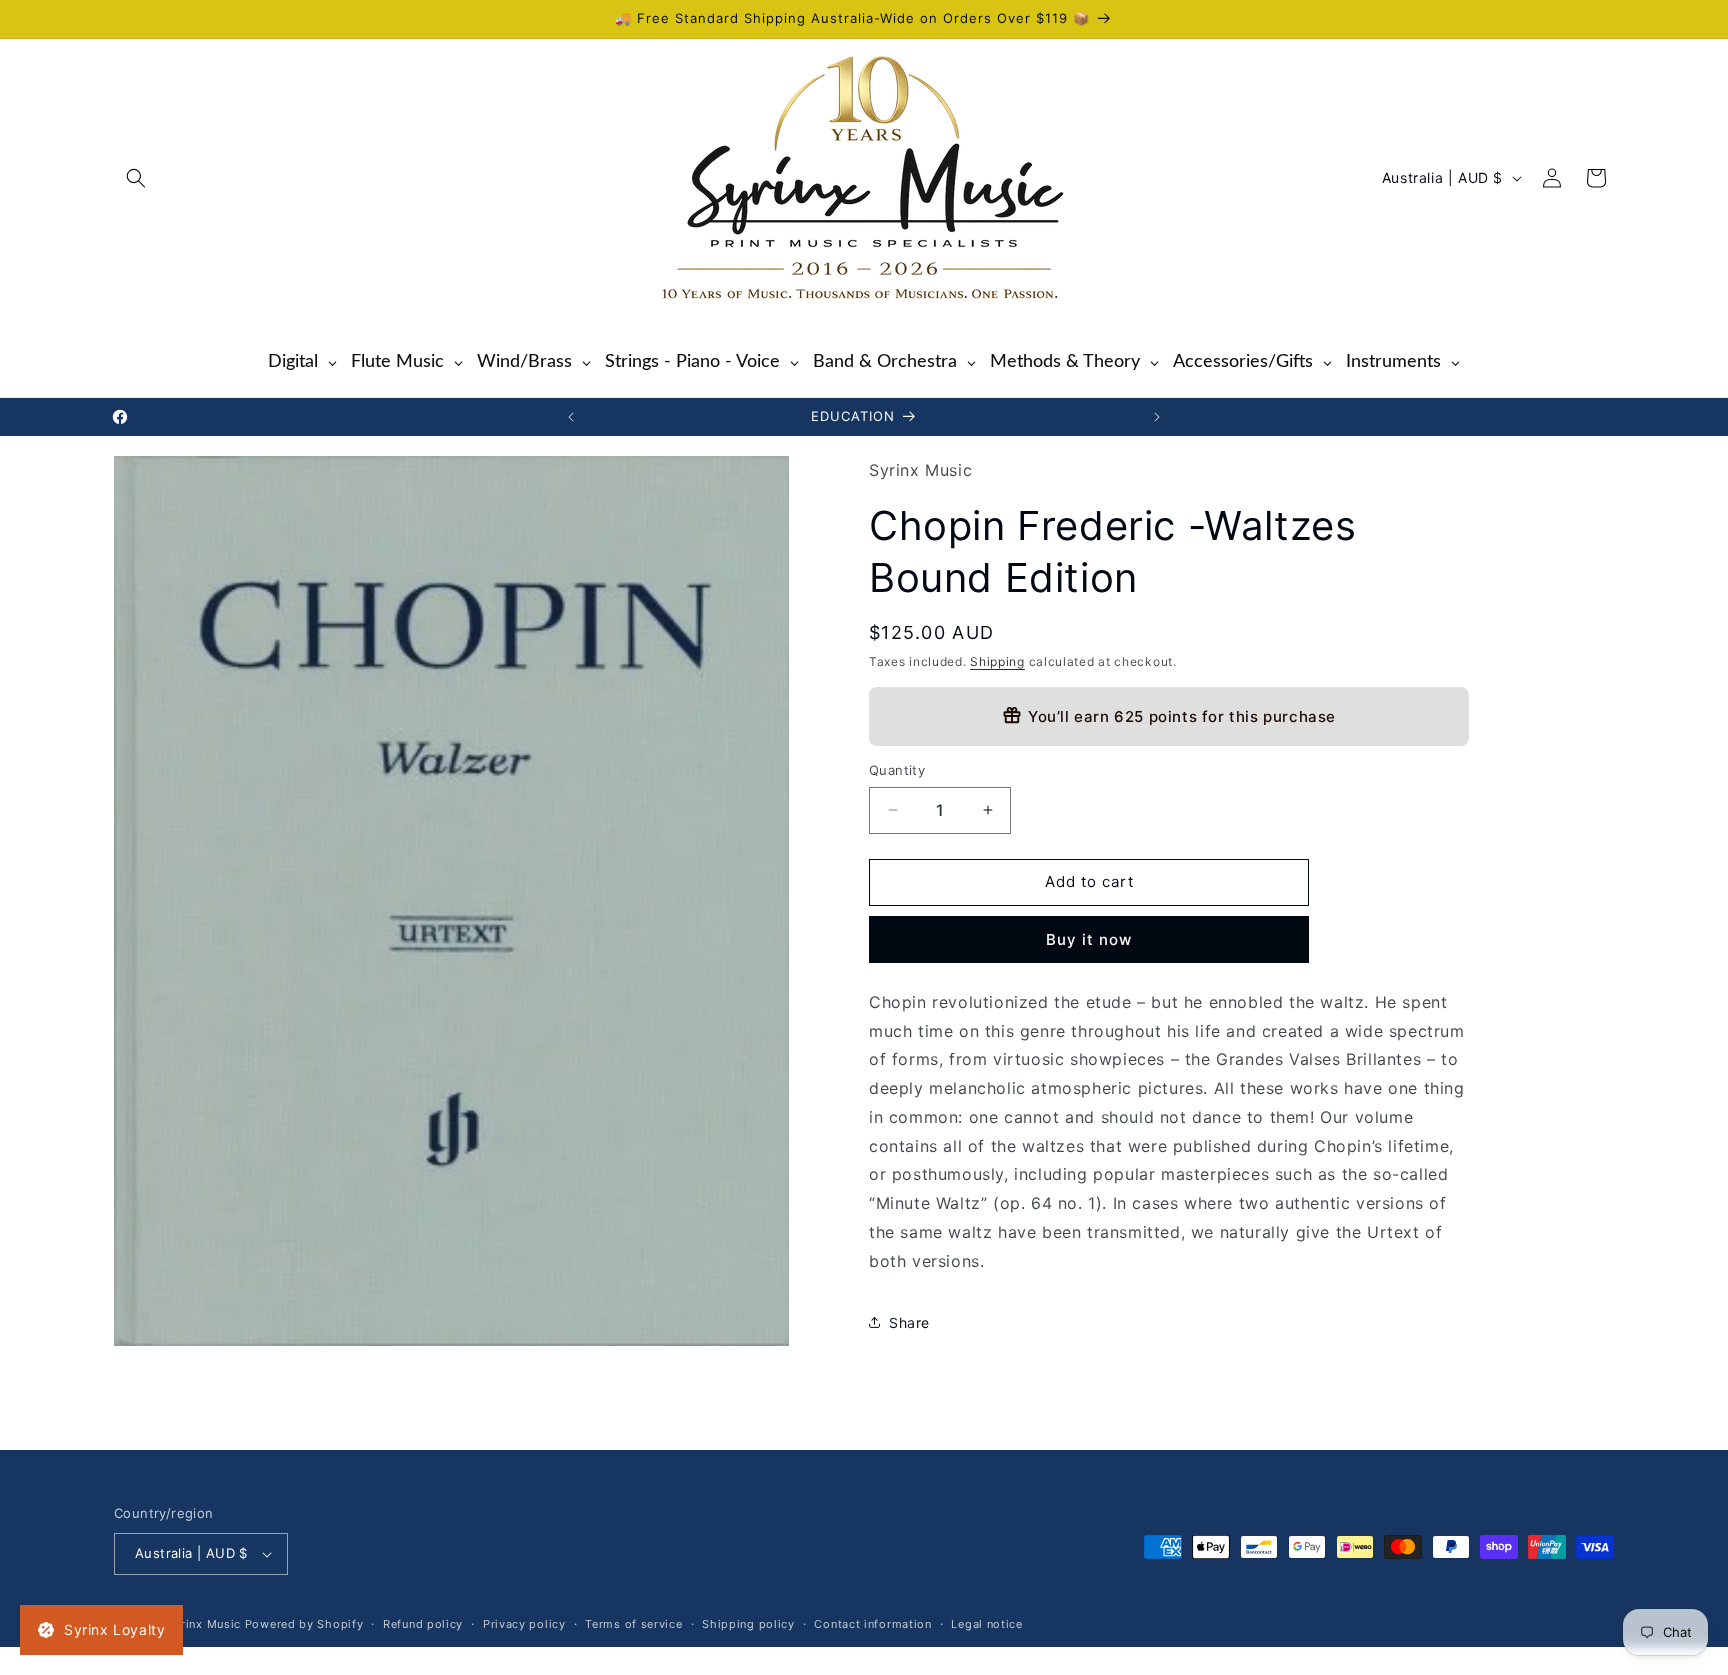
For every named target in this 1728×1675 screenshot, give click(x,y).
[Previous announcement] (571, 417)
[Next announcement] (1157, 417)
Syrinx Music (204, 1624)
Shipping (997, 660)
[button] (136, 178)
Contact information (872, 1624)
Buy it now (1089, 938)
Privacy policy (524, 1624)
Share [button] (909, 1322)
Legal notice (986, 1624)
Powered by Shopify (304, 1624)
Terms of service (633, 1624)
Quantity (897, 770)
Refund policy (423, 1624)
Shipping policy (748, 1624)
